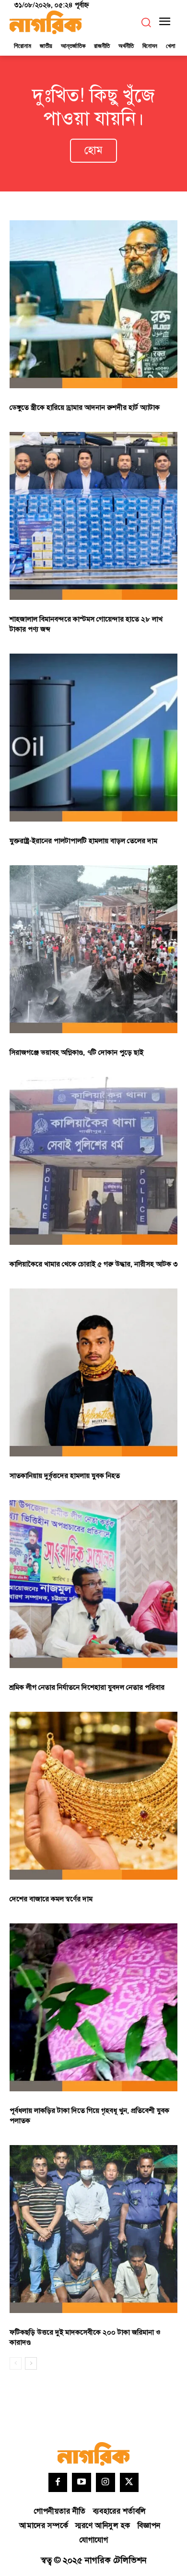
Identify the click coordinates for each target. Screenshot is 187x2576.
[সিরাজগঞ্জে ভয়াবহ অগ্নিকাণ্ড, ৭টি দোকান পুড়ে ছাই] (93, 949)
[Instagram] (105, 2482)
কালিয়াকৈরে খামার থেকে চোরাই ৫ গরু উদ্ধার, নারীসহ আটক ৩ (93, 1264)
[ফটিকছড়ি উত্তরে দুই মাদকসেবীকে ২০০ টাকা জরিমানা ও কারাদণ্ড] (93, 2229)
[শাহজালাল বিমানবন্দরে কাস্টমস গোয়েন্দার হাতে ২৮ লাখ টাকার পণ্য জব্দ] (93, 516)
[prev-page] (16, 2363)
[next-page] (31, 2363)
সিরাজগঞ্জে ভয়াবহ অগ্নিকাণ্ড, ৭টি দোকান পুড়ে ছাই (76, 1053)
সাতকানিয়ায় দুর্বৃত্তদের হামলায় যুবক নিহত (65, 1476)
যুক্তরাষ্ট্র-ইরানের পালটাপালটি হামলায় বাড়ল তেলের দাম (83, 841)
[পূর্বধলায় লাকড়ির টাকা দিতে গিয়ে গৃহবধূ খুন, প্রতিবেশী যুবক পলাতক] (93, 2007)
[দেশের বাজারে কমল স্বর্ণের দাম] (93, 1796)
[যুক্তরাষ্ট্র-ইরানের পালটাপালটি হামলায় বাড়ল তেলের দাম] (93, 738)
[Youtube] (82, 2482)
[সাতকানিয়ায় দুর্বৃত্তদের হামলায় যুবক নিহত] (93, 1372)
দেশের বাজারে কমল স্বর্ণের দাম (51, 1899)
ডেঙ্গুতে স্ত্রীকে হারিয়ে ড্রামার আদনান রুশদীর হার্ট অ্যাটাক (85, 408)
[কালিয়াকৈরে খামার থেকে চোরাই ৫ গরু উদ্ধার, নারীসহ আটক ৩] (93, 1161)
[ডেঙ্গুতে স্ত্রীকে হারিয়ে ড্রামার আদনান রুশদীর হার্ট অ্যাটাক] (93, 304)
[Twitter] (129, 2482)
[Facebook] (58, 2482)
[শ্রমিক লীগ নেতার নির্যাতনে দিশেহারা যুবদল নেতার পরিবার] (93, 1584)
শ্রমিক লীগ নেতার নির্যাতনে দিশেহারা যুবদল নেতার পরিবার (87, 1688)
